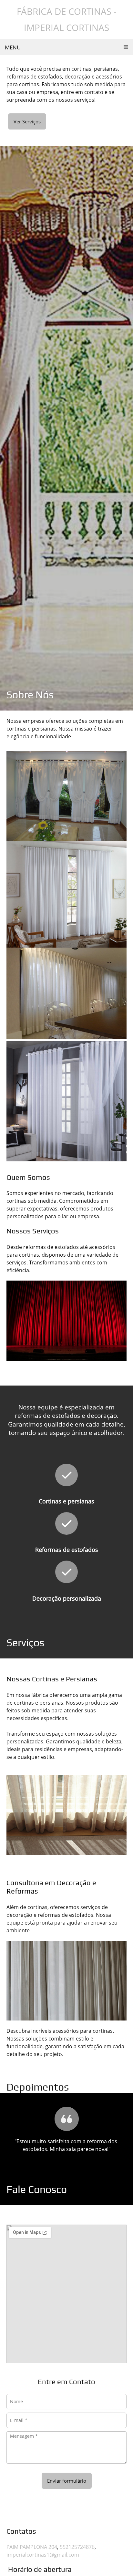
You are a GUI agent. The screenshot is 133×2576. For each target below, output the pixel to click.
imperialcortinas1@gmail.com (43, 2555)
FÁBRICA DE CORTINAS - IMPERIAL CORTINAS (67, 19)
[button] (66, 2128)
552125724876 (77, 2547)
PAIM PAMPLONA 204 (32, 2547)
